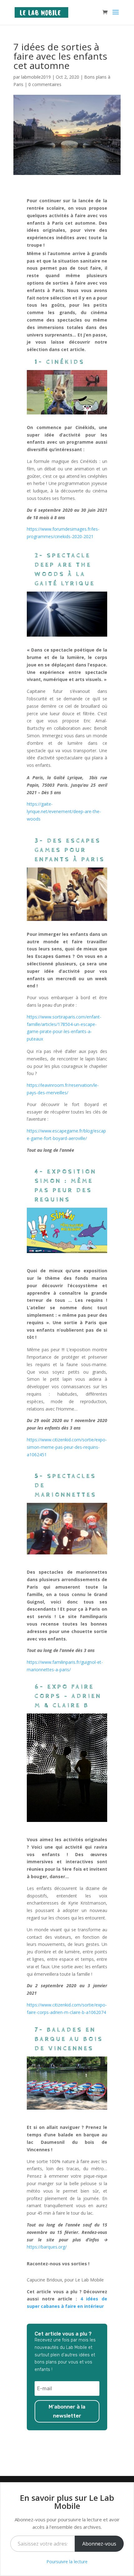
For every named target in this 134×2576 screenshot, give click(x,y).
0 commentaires (45, 84)
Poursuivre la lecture (67, 2562)
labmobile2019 (36, 77)
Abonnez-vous (99, 2544)
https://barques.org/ (47, 2247)
